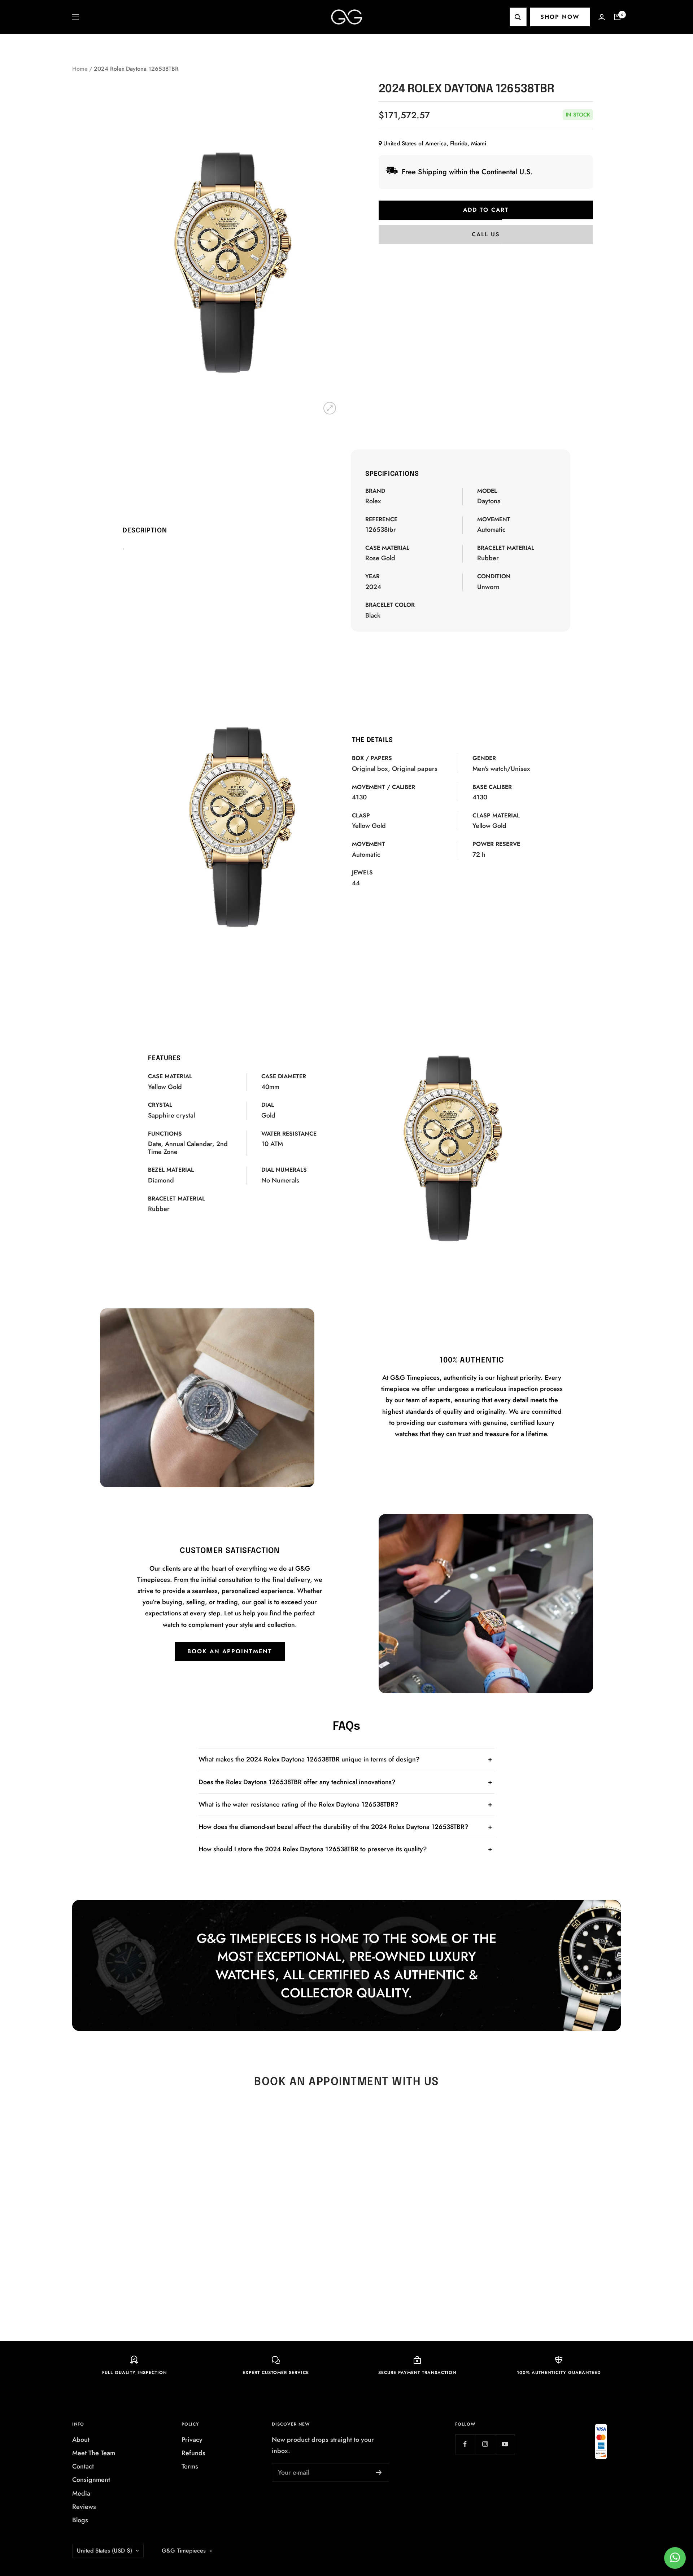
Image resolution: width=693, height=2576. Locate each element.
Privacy (192, 2440)
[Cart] (617, 17)
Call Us (486, 234)
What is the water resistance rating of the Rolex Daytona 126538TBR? (298, 1804)
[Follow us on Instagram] (485, 2444)
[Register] (379, 2472)
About (81, 2440)
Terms (190, 2466)
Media (81, 2493)
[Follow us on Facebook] (465, 2444)
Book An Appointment (230, 1651)
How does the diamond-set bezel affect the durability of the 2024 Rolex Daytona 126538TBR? (334, 1827)
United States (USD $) (104, 2551)
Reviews (84, 2507)
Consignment (91, 2480)
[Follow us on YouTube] (505, 2444)
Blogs (80, 2520)
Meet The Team (94, 2453)
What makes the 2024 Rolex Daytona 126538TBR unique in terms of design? (309, 1759)
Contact (83, 2466)
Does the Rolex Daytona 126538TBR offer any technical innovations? (297, 1782)
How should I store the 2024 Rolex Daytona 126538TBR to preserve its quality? (313, 1849)
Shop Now (560, 17)
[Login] (602, 17)
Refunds (193, 2453)
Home (80, 69)
